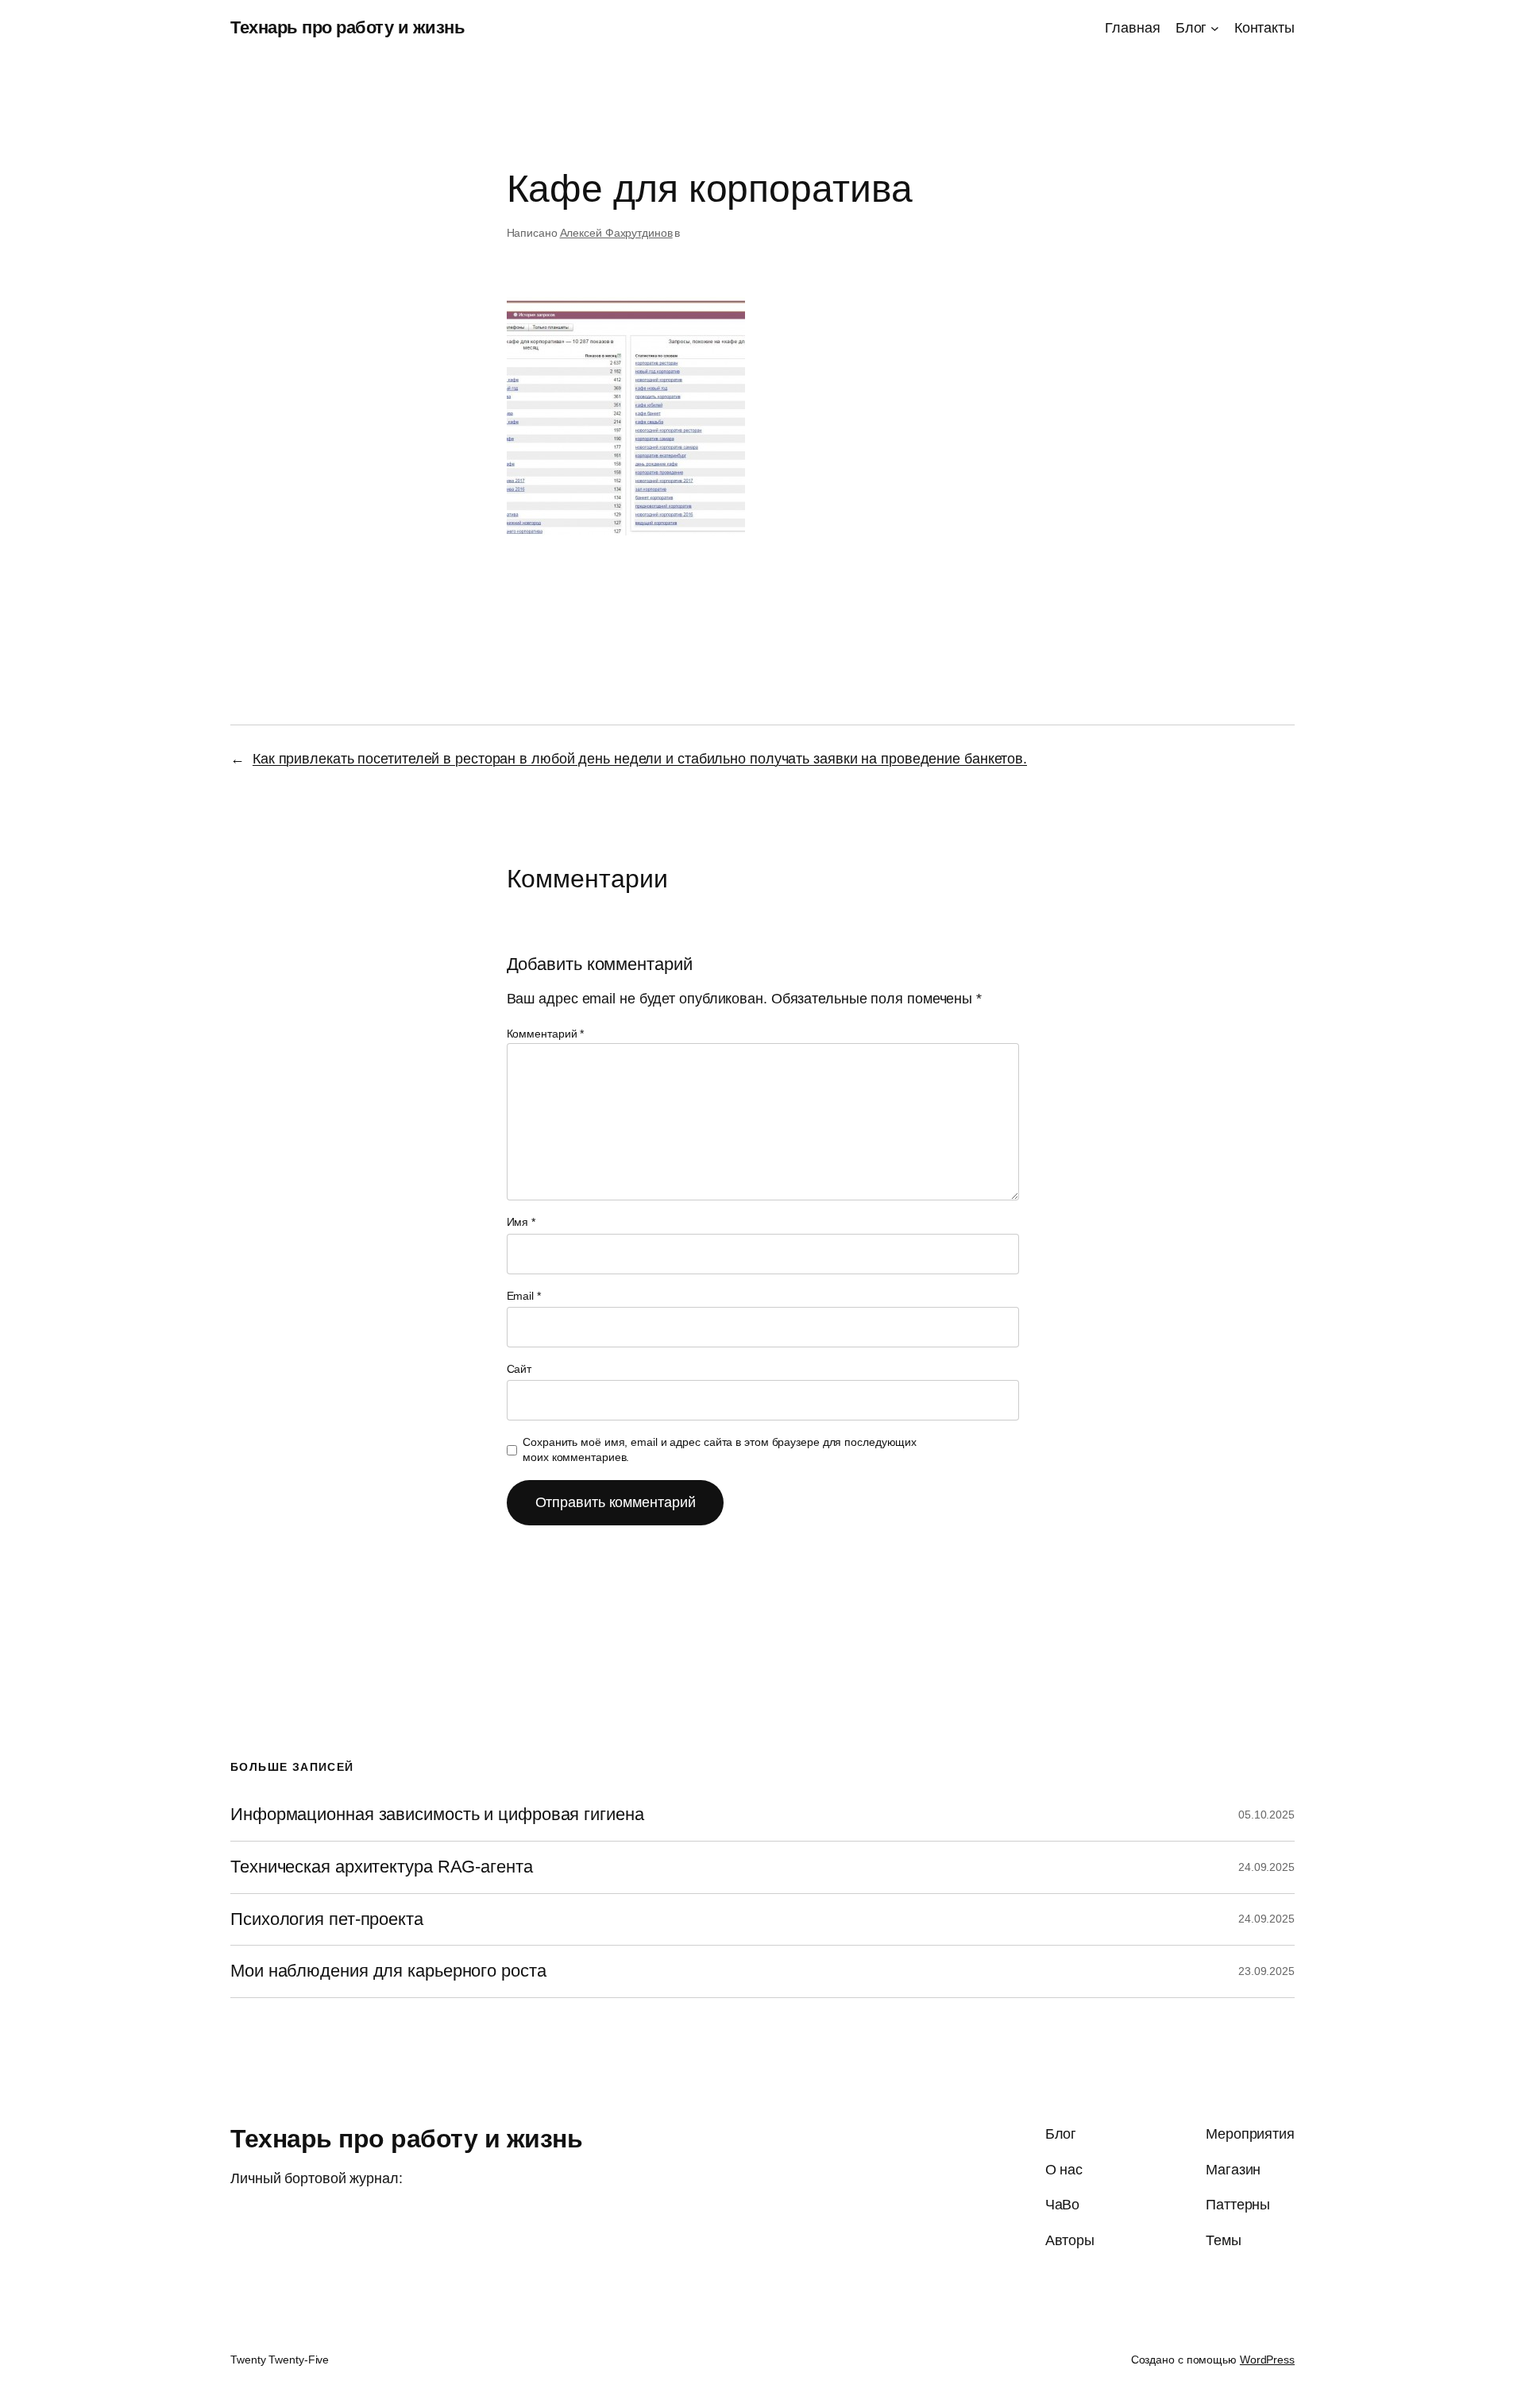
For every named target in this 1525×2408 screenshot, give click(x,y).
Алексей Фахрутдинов (616, 233)
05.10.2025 (1266, 1815)
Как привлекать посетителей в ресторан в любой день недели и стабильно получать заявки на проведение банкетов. (640, 759)
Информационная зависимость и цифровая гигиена (437, 1815)
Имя (521, 1222)
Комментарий (546, 1034)
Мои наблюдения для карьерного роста (388, 1971)
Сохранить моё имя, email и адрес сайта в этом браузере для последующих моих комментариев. (720, 1450)
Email (524, 1296)
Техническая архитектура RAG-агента (382, 1867)
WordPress (1267, 2360)
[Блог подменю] (1215, 28)
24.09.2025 (1266, 1867)
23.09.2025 (1266, 1971)
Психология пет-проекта (327, 1919)
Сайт (519, 1369)
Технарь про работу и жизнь (347, 27)
